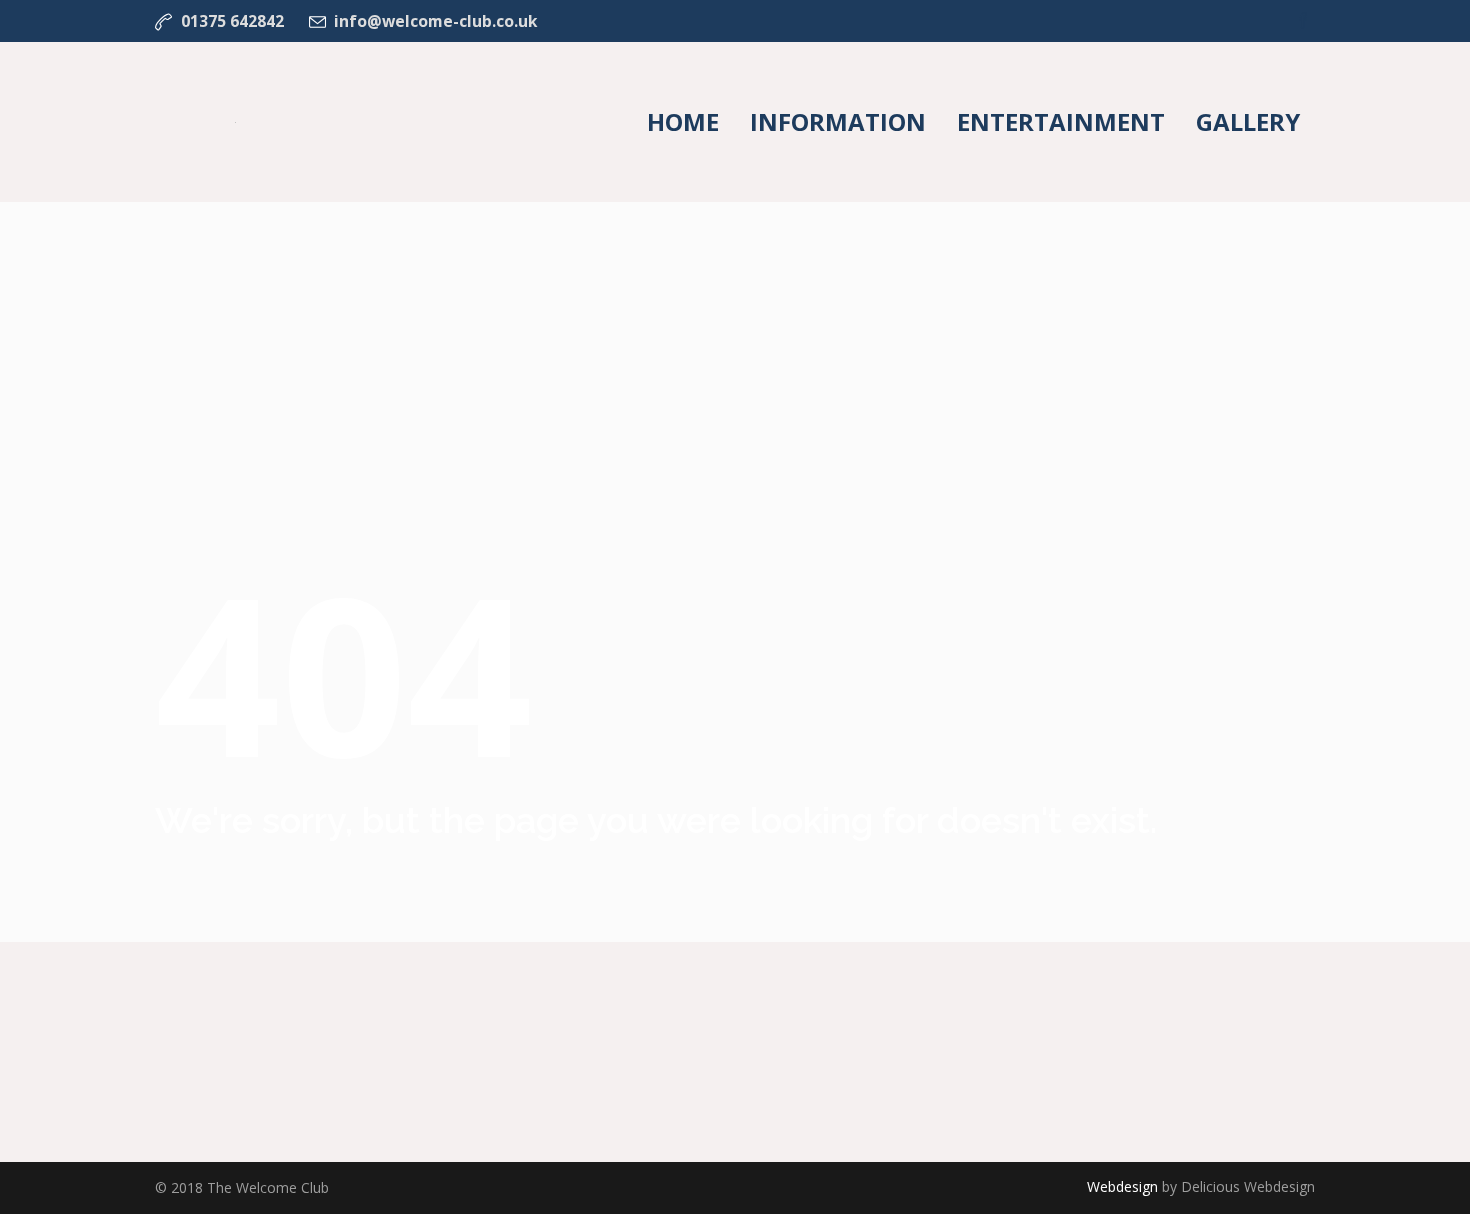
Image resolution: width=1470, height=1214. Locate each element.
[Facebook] (1303, 21)
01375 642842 (232, 21)
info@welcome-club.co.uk (436, 21)
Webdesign (1122, 1186)
